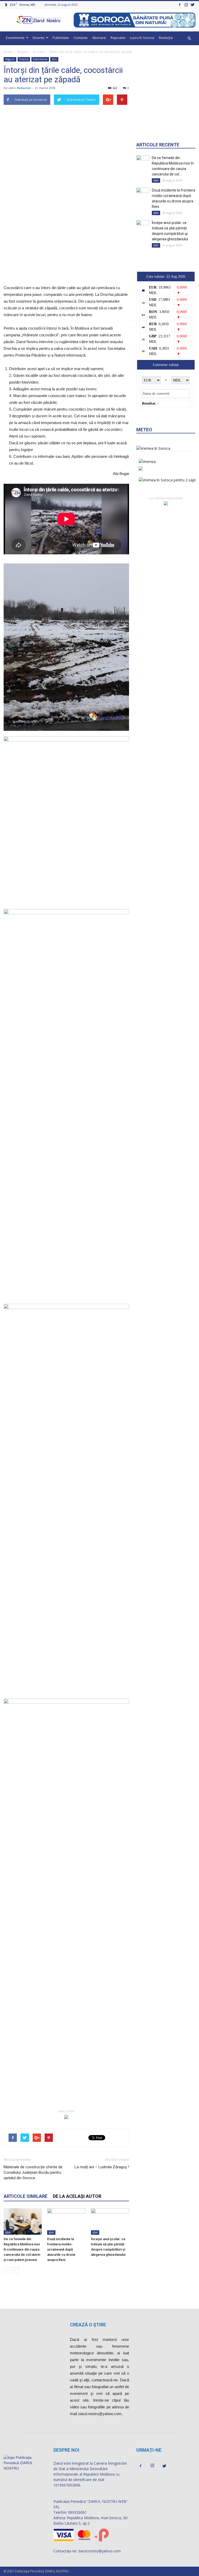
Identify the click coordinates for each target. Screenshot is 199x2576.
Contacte (81, 38)
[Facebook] (180, 5)
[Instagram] (186, 5)
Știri (54, 59)
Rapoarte (118, 38)
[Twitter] (193, 5)
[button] (189, 38)
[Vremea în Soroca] (153, 448)
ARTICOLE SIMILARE (26, 2196)
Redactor (24, 88)
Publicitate (61, 38)
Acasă (8, 52)
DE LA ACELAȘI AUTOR (77, 2196)
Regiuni (23, 52)
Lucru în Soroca (142, 38)
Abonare (99, 38)
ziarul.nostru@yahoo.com (99, 2551)
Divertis (39, 38)
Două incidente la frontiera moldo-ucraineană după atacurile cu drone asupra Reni (61, 2249)
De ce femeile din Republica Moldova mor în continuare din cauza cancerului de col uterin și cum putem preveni (22, 2249)
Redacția (166, 38)
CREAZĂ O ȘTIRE (88, 2325)
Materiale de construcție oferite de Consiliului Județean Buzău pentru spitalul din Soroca (33, 2172)
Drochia (39, 52)
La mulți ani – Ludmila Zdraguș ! (102, 2167)
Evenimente (15, 38)
